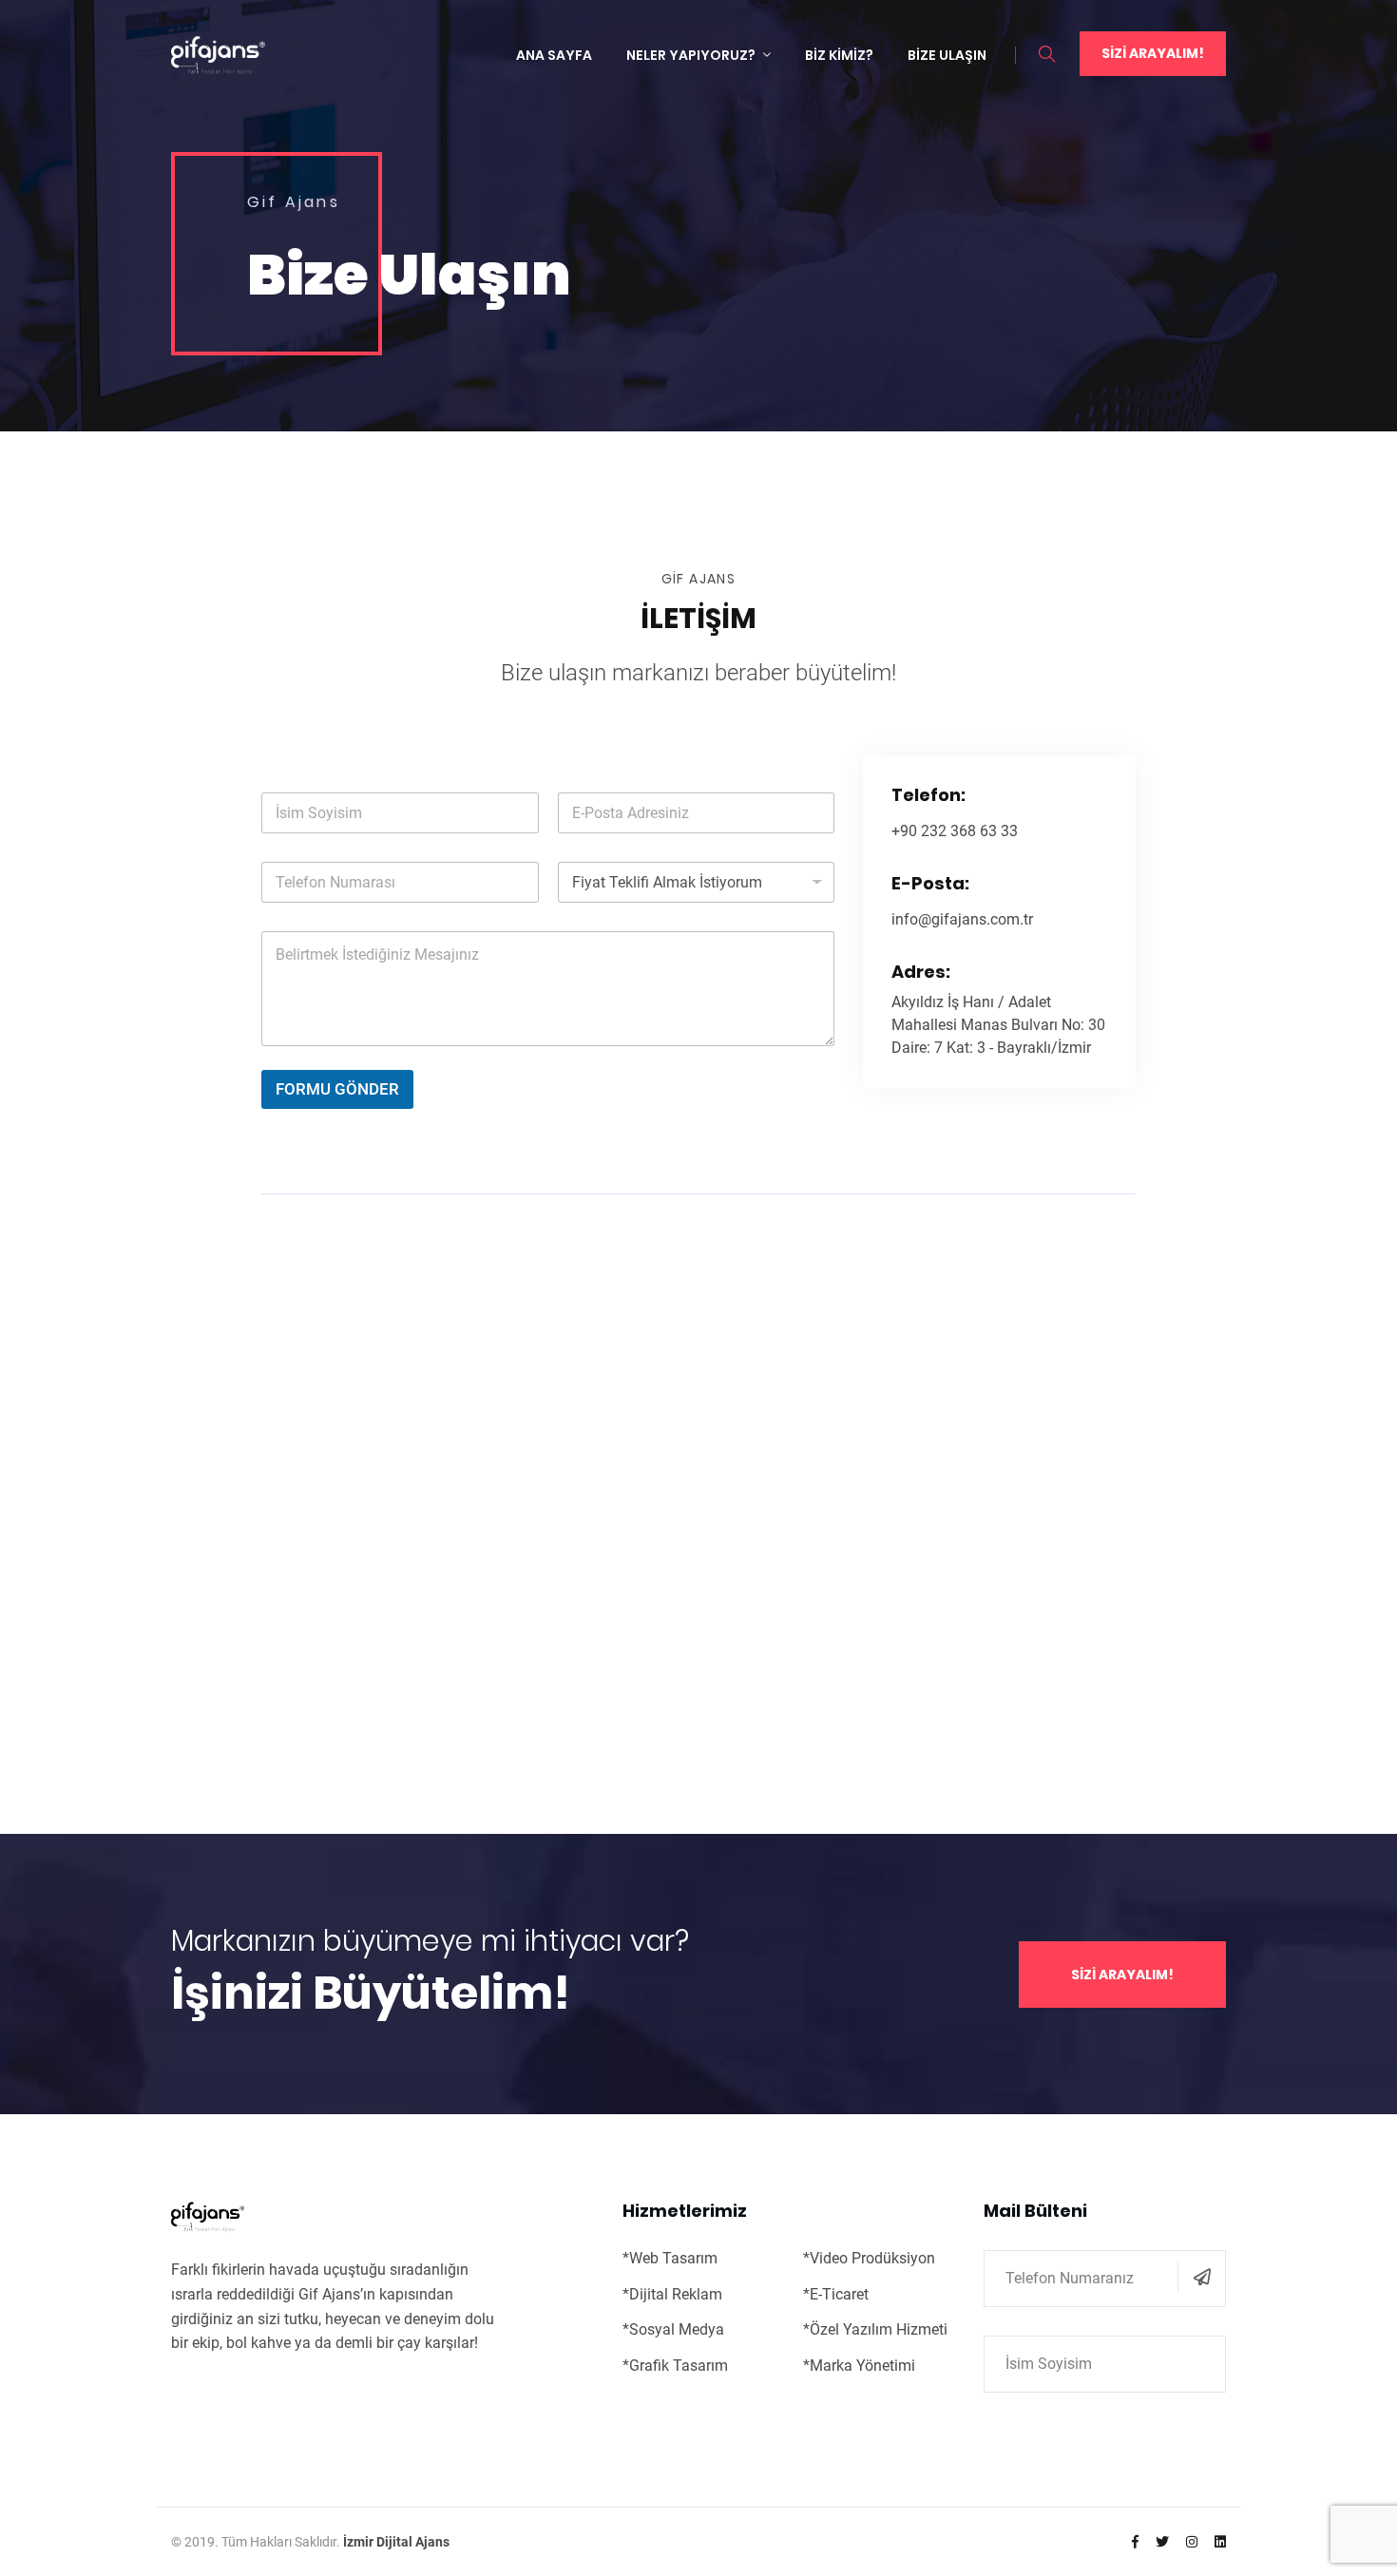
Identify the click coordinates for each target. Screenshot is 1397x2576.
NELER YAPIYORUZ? (691, 55)
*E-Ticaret (836, 2294)
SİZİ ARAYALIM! (1153, 53)
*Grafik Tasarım (675, 2366)
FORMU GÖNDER (337, 1089)
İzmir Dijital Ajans (396, 2542)
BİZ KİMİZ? (839, 55)
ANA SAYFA (554, 55)
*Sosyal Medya (673, 2329)
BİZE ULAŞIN (947, 55)
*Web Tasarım (670, 2258)
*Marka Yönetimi (859, 2366)
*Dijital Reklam (672, 2294)
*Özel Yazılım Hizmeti (875, 2329)
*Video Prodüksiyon (869, 2258)
